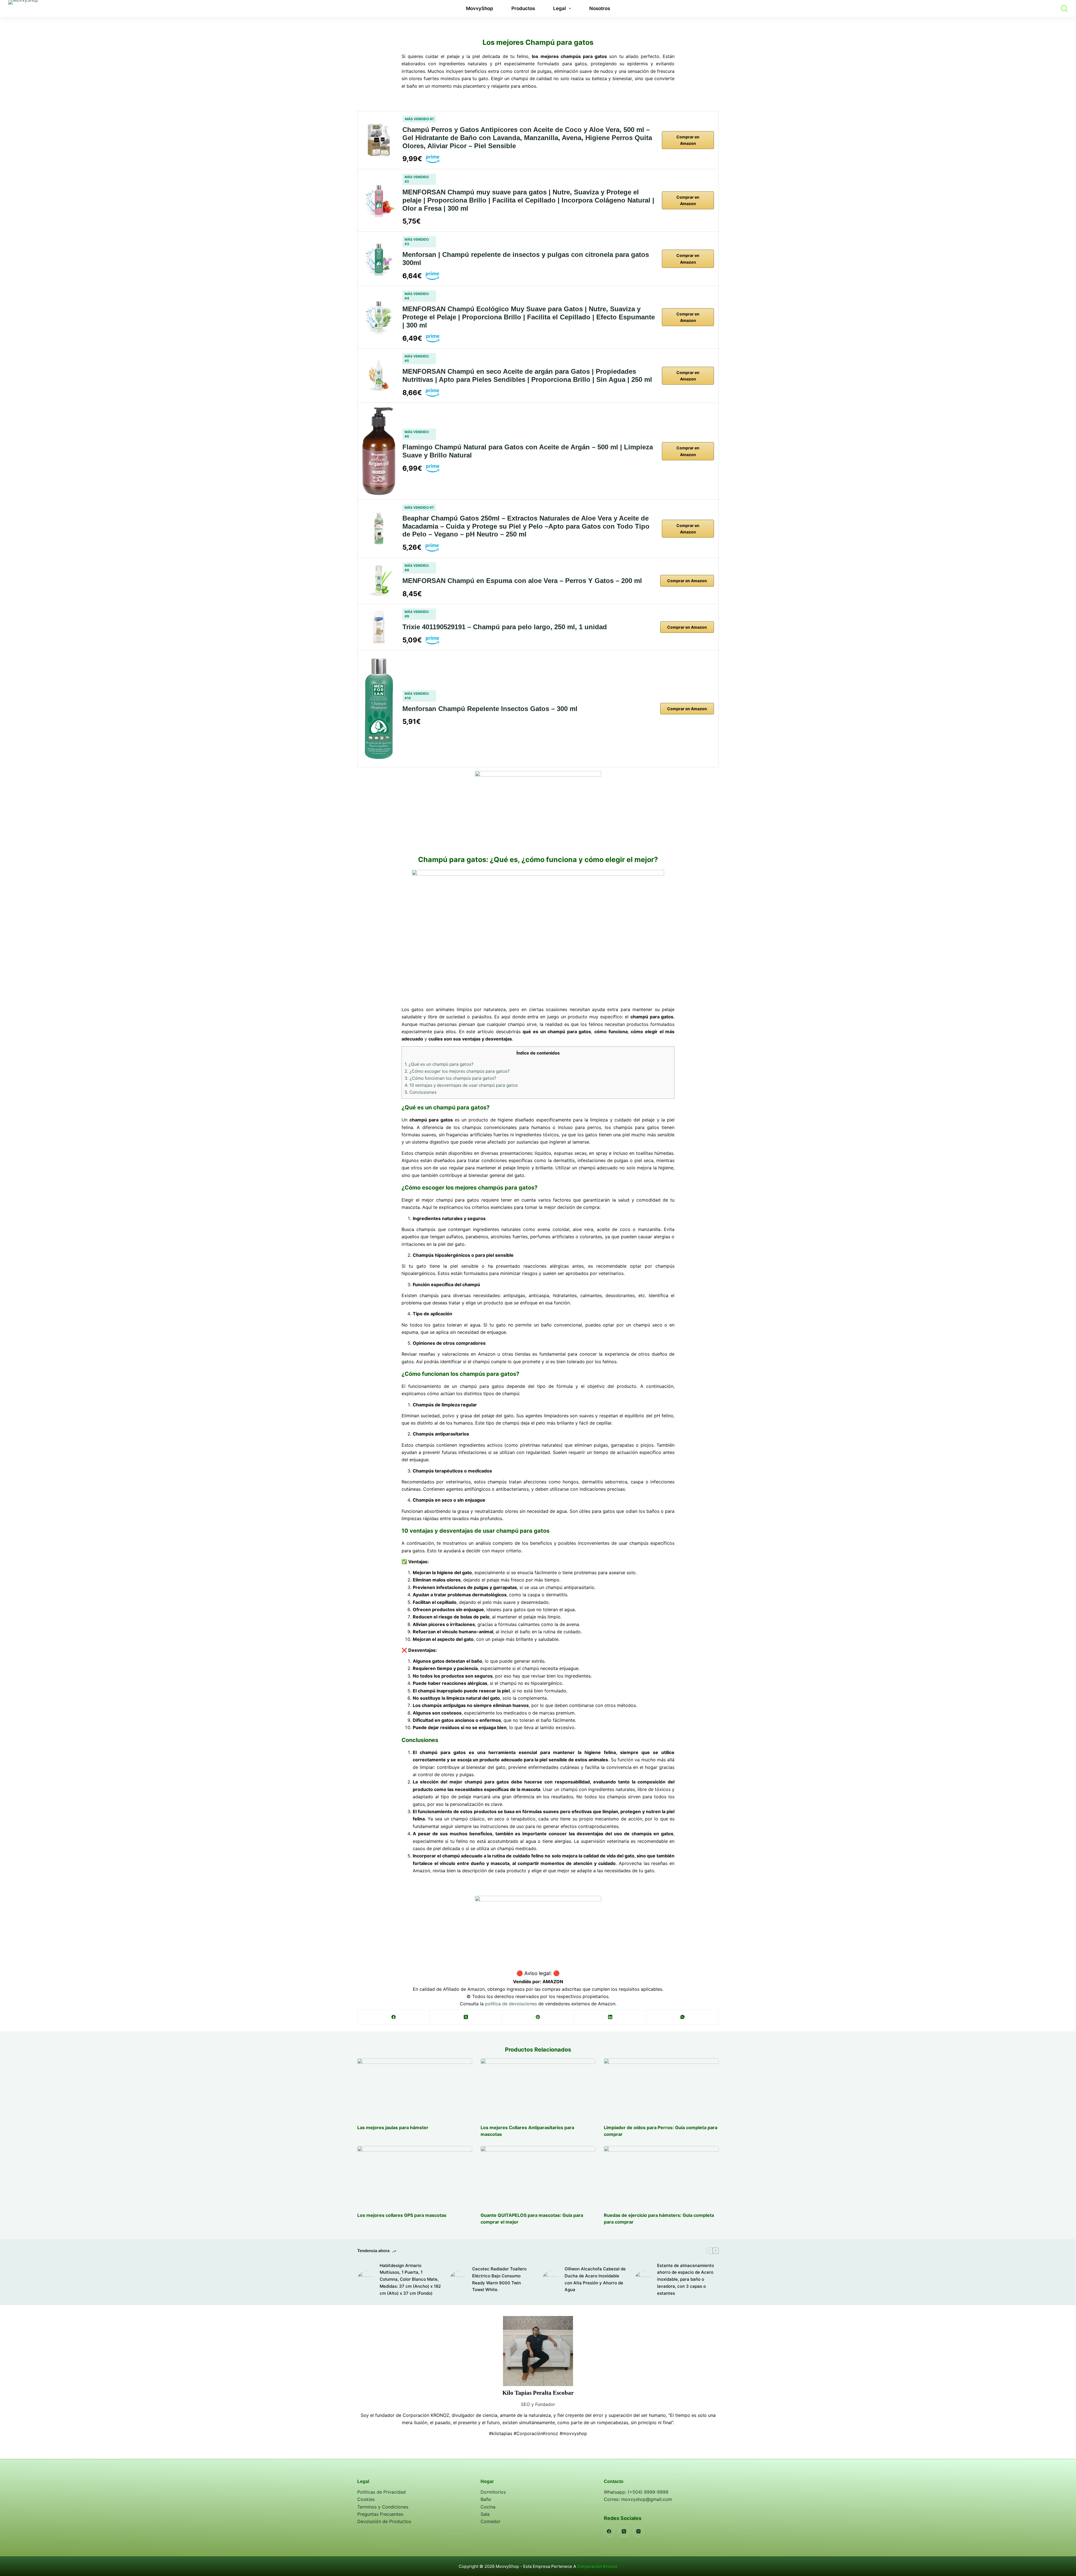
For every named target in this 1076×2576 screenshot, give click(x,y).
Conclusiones (421, 1092)
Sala (485, 2514)
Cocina (488, 2507)
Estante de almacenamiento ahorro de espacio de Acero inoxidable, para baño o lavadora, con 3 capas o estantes (686, 2279)
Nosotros (600, 8)
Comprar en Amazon (688, 140)
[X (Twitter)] (466, 2017)
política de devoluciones (511, 2004)
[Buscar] (1064, 8)
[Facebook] (394, 2017)
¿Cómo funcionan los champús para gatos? (450, 1078)
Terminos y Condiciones (383, 2507)
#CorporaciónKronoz (536, 2433)
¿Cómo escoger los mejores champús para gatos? (457, 1071)
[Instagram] (639, 2531)
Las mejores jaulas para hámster (393, 2127)
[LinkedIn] (610, 2017)
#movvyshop (573, 2433)
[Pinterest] (538, 2017)
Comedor (491, 2521)
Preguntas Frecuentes (380, 2514)
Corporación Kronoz (597, 2566)
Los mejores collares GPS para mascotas (402, 2215)
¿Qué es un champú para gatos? (439, 1064)
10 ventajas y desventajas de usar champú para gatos (461, 1085)
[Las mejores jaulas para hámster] (415, 2088)
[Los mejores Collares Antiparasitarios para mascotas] (538, 2088)
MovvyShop (480, 8)
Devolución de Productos (384, 2521)
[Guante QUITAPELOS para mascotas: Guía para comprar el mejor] (538, 2176)
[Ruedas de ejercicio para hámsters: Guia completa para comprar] (661, 2176)
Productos (523, 8)
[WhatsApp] (683, 2017)
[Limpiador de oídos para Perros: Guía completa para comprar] (661, 2088)
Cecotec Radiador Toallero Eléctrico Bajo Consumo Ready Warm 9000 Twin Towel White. (499, 2279)
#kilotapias (501, 2433)
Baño (486, 2499)
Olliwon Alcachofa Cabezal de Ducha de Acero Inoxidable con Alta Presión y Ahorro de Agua (595, 2279)
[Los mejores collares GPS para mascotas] (415, 2176)
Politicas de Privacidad (382, 2492)
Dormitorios (493, 2492)
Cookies (366, 2499)
